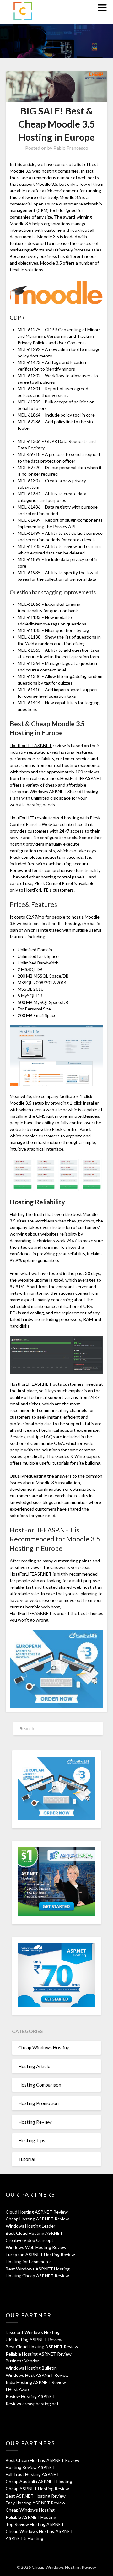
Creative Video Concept (30, 2240)
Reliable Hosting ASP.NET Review (39, 2354)
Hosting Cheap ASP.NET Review (37, 2276)
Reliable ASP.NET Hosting (31, 2517)
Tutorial (27, 2159)
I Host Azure (18, 2389)
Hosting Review (35, 2122)
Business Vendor (22, 2361)
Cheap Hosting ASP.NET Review (37, 2219)
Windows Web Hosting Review (36, 2247)
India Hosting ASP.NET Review (36, 2382)
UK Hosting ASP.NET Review (34, 2339)
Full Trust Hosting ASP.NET (32, 2474)
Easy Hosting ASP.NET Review (35, 2503)
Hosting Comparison (40, 2085)
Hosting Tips (32, 2140)
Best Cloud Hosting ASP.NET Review (42, 2347)
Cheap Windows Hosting (44, 2047)
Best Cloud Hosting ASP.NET (34, 2233)
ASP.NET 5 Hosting (24, 2538)
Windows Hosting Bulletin (31, 2368)
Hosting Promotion (38, 2103)
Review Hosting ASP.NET (30, 2396)
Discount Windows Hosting (33, 2332)
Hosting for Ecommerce (29, 2262)
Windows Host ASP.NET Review (37, 2375)
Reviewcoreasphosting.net (32, 2404)
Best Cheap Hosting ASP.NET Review (43, 2460)
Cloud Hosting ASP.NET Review (37, 2212)
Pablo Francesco (71, 148)
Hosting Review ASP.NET (30, 2467)
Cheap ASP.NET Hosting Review (37, 2489)
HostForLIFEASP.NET (31, 745)
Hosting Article (34, 2066)
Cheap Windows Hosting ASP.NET (39, 2531)
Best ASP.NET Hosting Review (36, 2496)
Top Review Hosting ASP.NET (35, 2524)
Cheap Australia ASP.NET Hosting (39, 2481)
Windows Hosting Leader (30, 2226)
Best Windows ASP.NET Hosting (38, 2269)
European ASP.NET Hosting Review (40, 2254)
